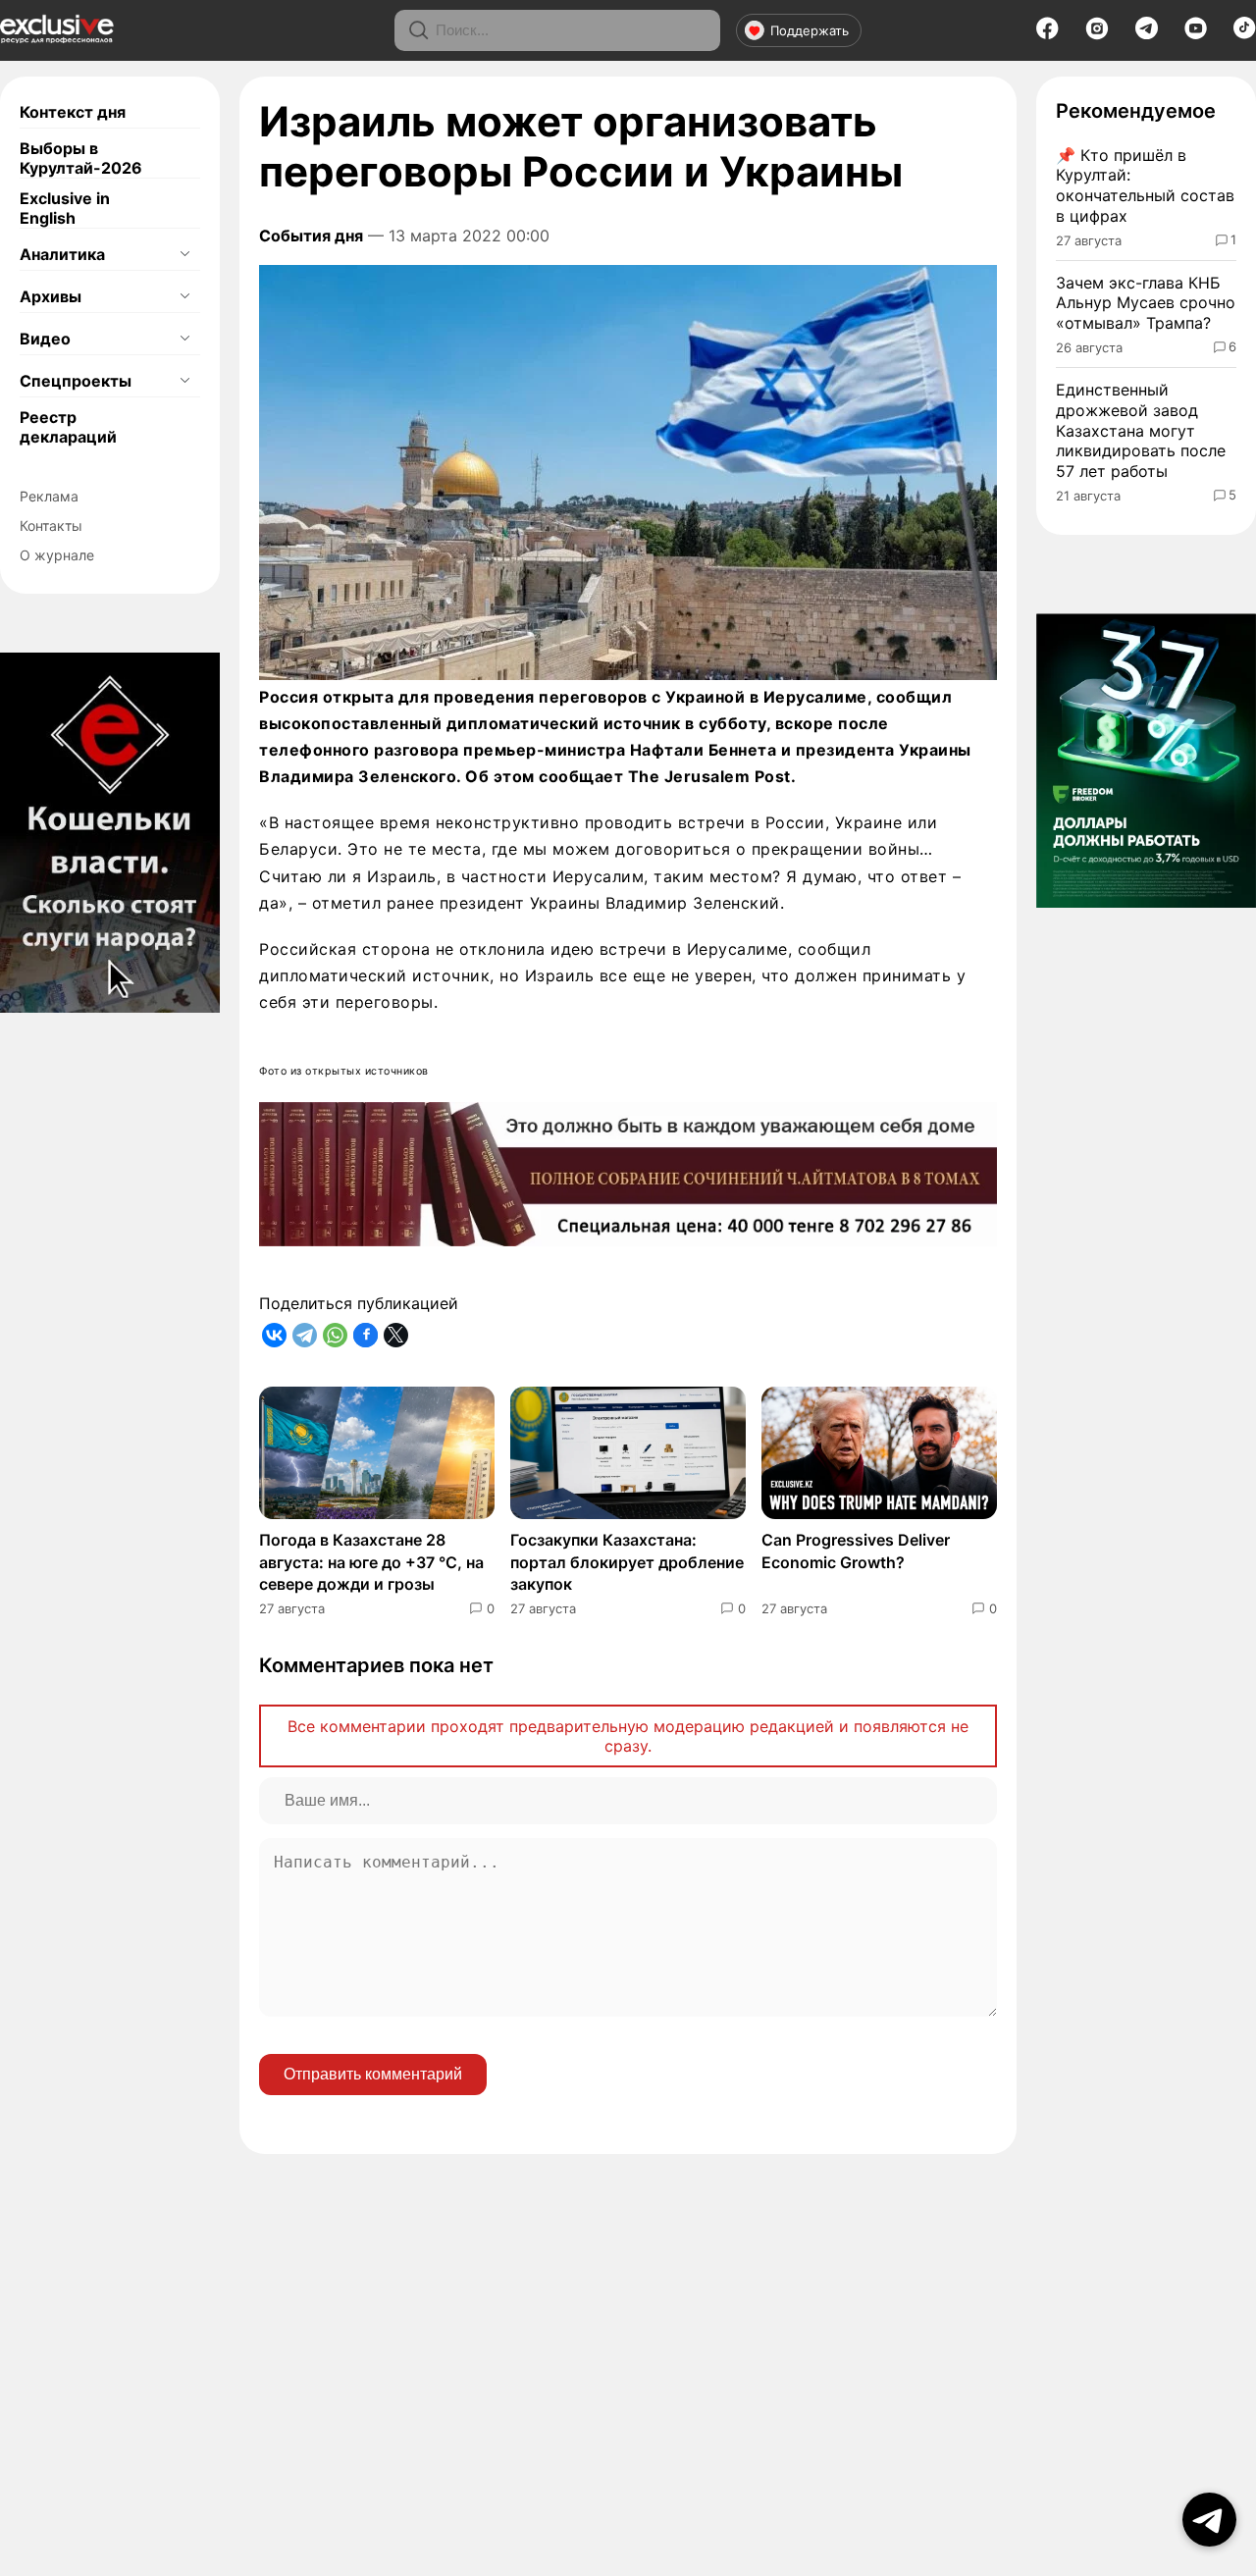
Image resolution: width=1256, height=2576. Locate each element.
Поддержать (810, 30)
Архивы (51, 296)
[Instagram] (1097, 34)
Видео (45, 339)
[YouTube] (1196, 34)
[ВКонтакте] (274, 1335)
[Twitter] (396, 1335)
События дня (311, 236)
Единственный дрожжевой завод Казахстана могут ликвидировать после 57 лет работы (1141, 430)
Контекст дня (73, 112)
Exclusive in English (65, 208)
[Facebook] (1047, 34)
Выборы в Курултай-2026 (81, 158)
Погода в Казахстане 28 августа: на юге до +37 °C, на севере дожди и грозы (371, 1562)
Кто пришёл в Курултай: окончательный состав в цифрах (1145, 185)
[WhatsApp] (335, 1335)
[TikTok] (1245, 33)
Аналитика (62, 254)
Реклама (49, 496)
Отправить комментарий (373, 2074)
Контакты (51, 526)
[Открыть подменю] (184, 254)
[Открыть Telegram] (1209, 2520)
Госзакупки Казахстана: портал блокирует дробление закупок (627, 1562)
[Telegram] (1147, 33)
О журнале (57, 555)
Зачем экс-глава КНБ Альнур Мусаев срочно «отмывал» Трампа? (1146, 303)
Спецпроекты (76, 381)
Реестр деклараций (68, 427)
